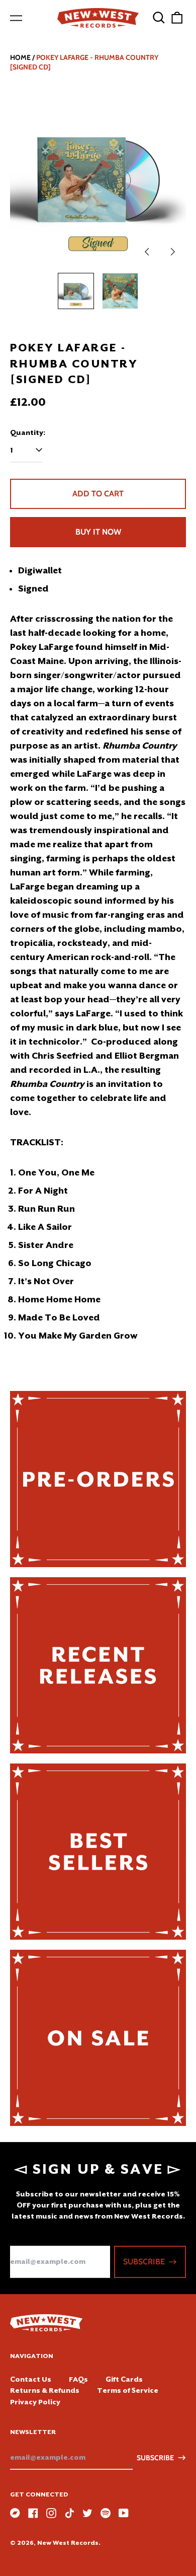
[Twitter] (87, 2513)
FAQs (78, 2379)
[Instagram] (51, 2513)
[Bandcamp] (15, 2513)
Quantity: (28, 432)
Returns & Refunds (45, 2390)
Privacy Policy (35, 2402)
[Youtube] (124, 2513)
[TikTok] (69, 2513)
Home (20, 57)
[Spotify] (106, 2513)
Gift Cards (124, 2379)
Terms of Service (128, 2390)
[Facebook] (33, 2513)
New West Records (68, 2543)
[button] (159, 18)
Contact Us (31, 2379)
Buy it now (98, 532)
